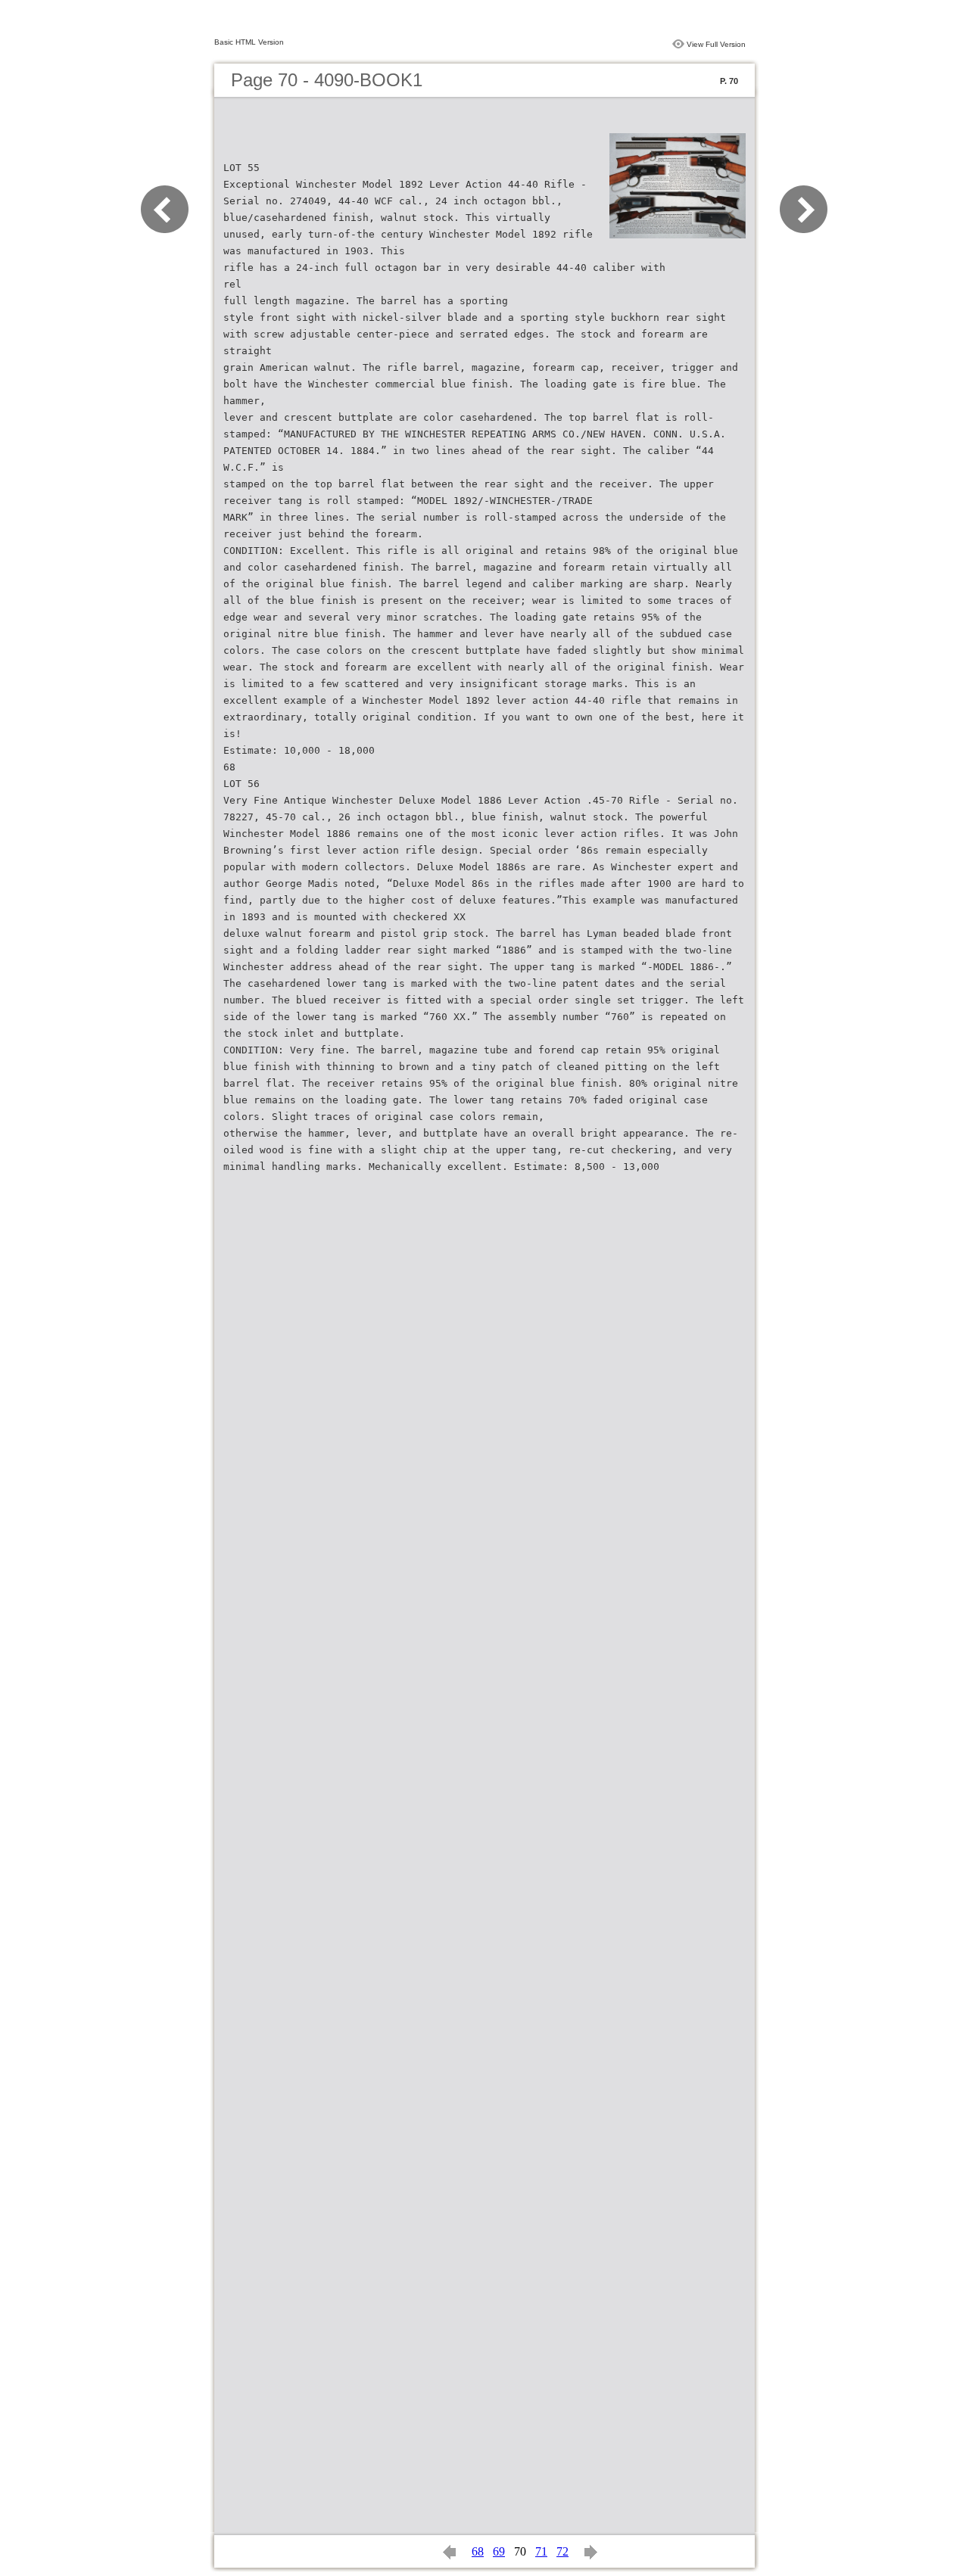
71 (541, 2551)
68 (478, 2551)
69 (499, 2551)
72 (562, 2551)
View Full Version (716, 44)
